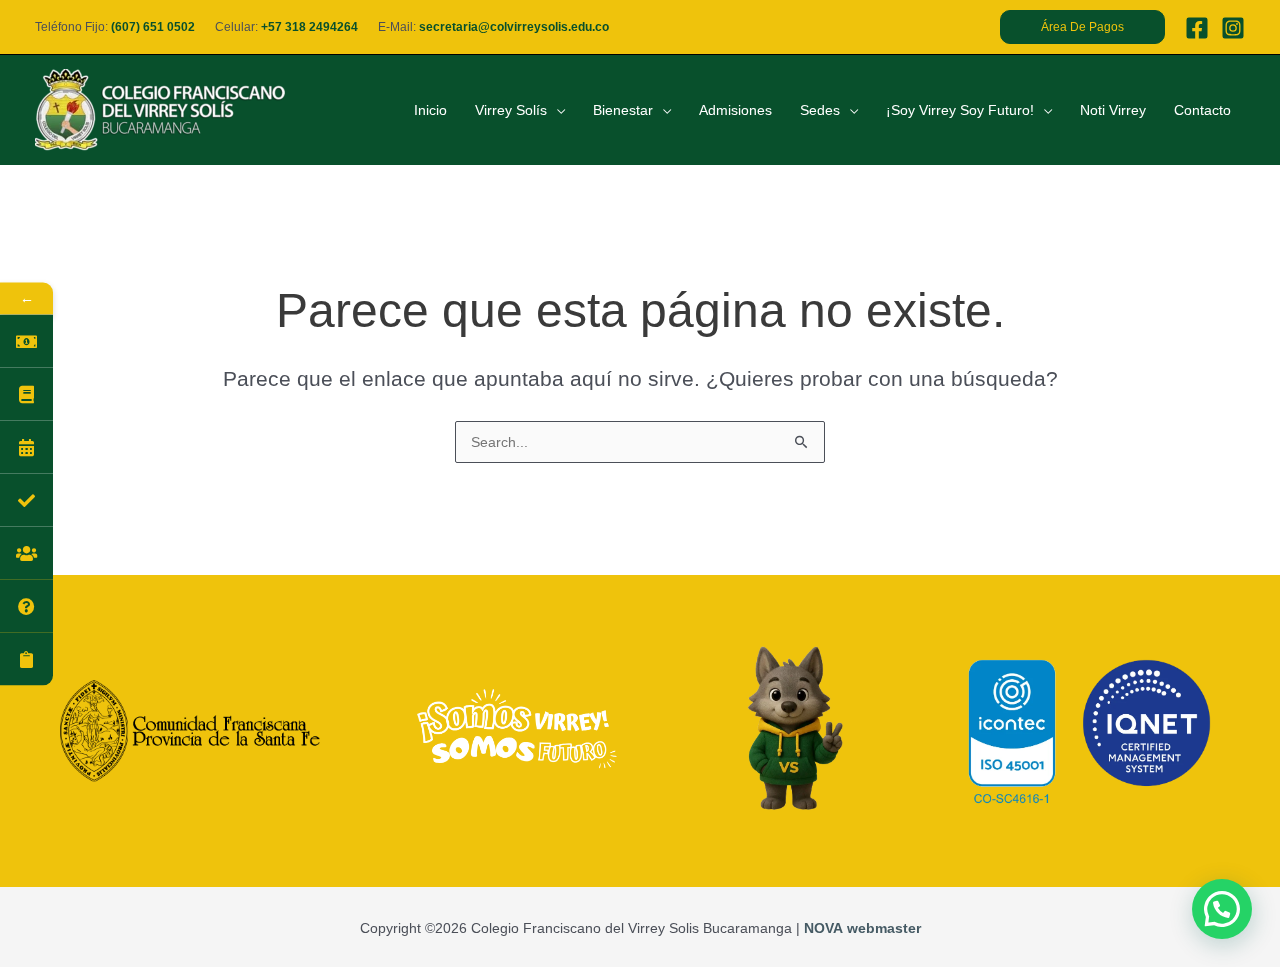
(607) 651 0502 (153, 27)
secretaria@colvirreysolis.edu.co (514, 27)
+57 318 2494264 (309, 27)
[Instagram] (1233, 28)
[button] (1082, 27)
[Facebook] (1197, 28)
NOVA (823, 928)
